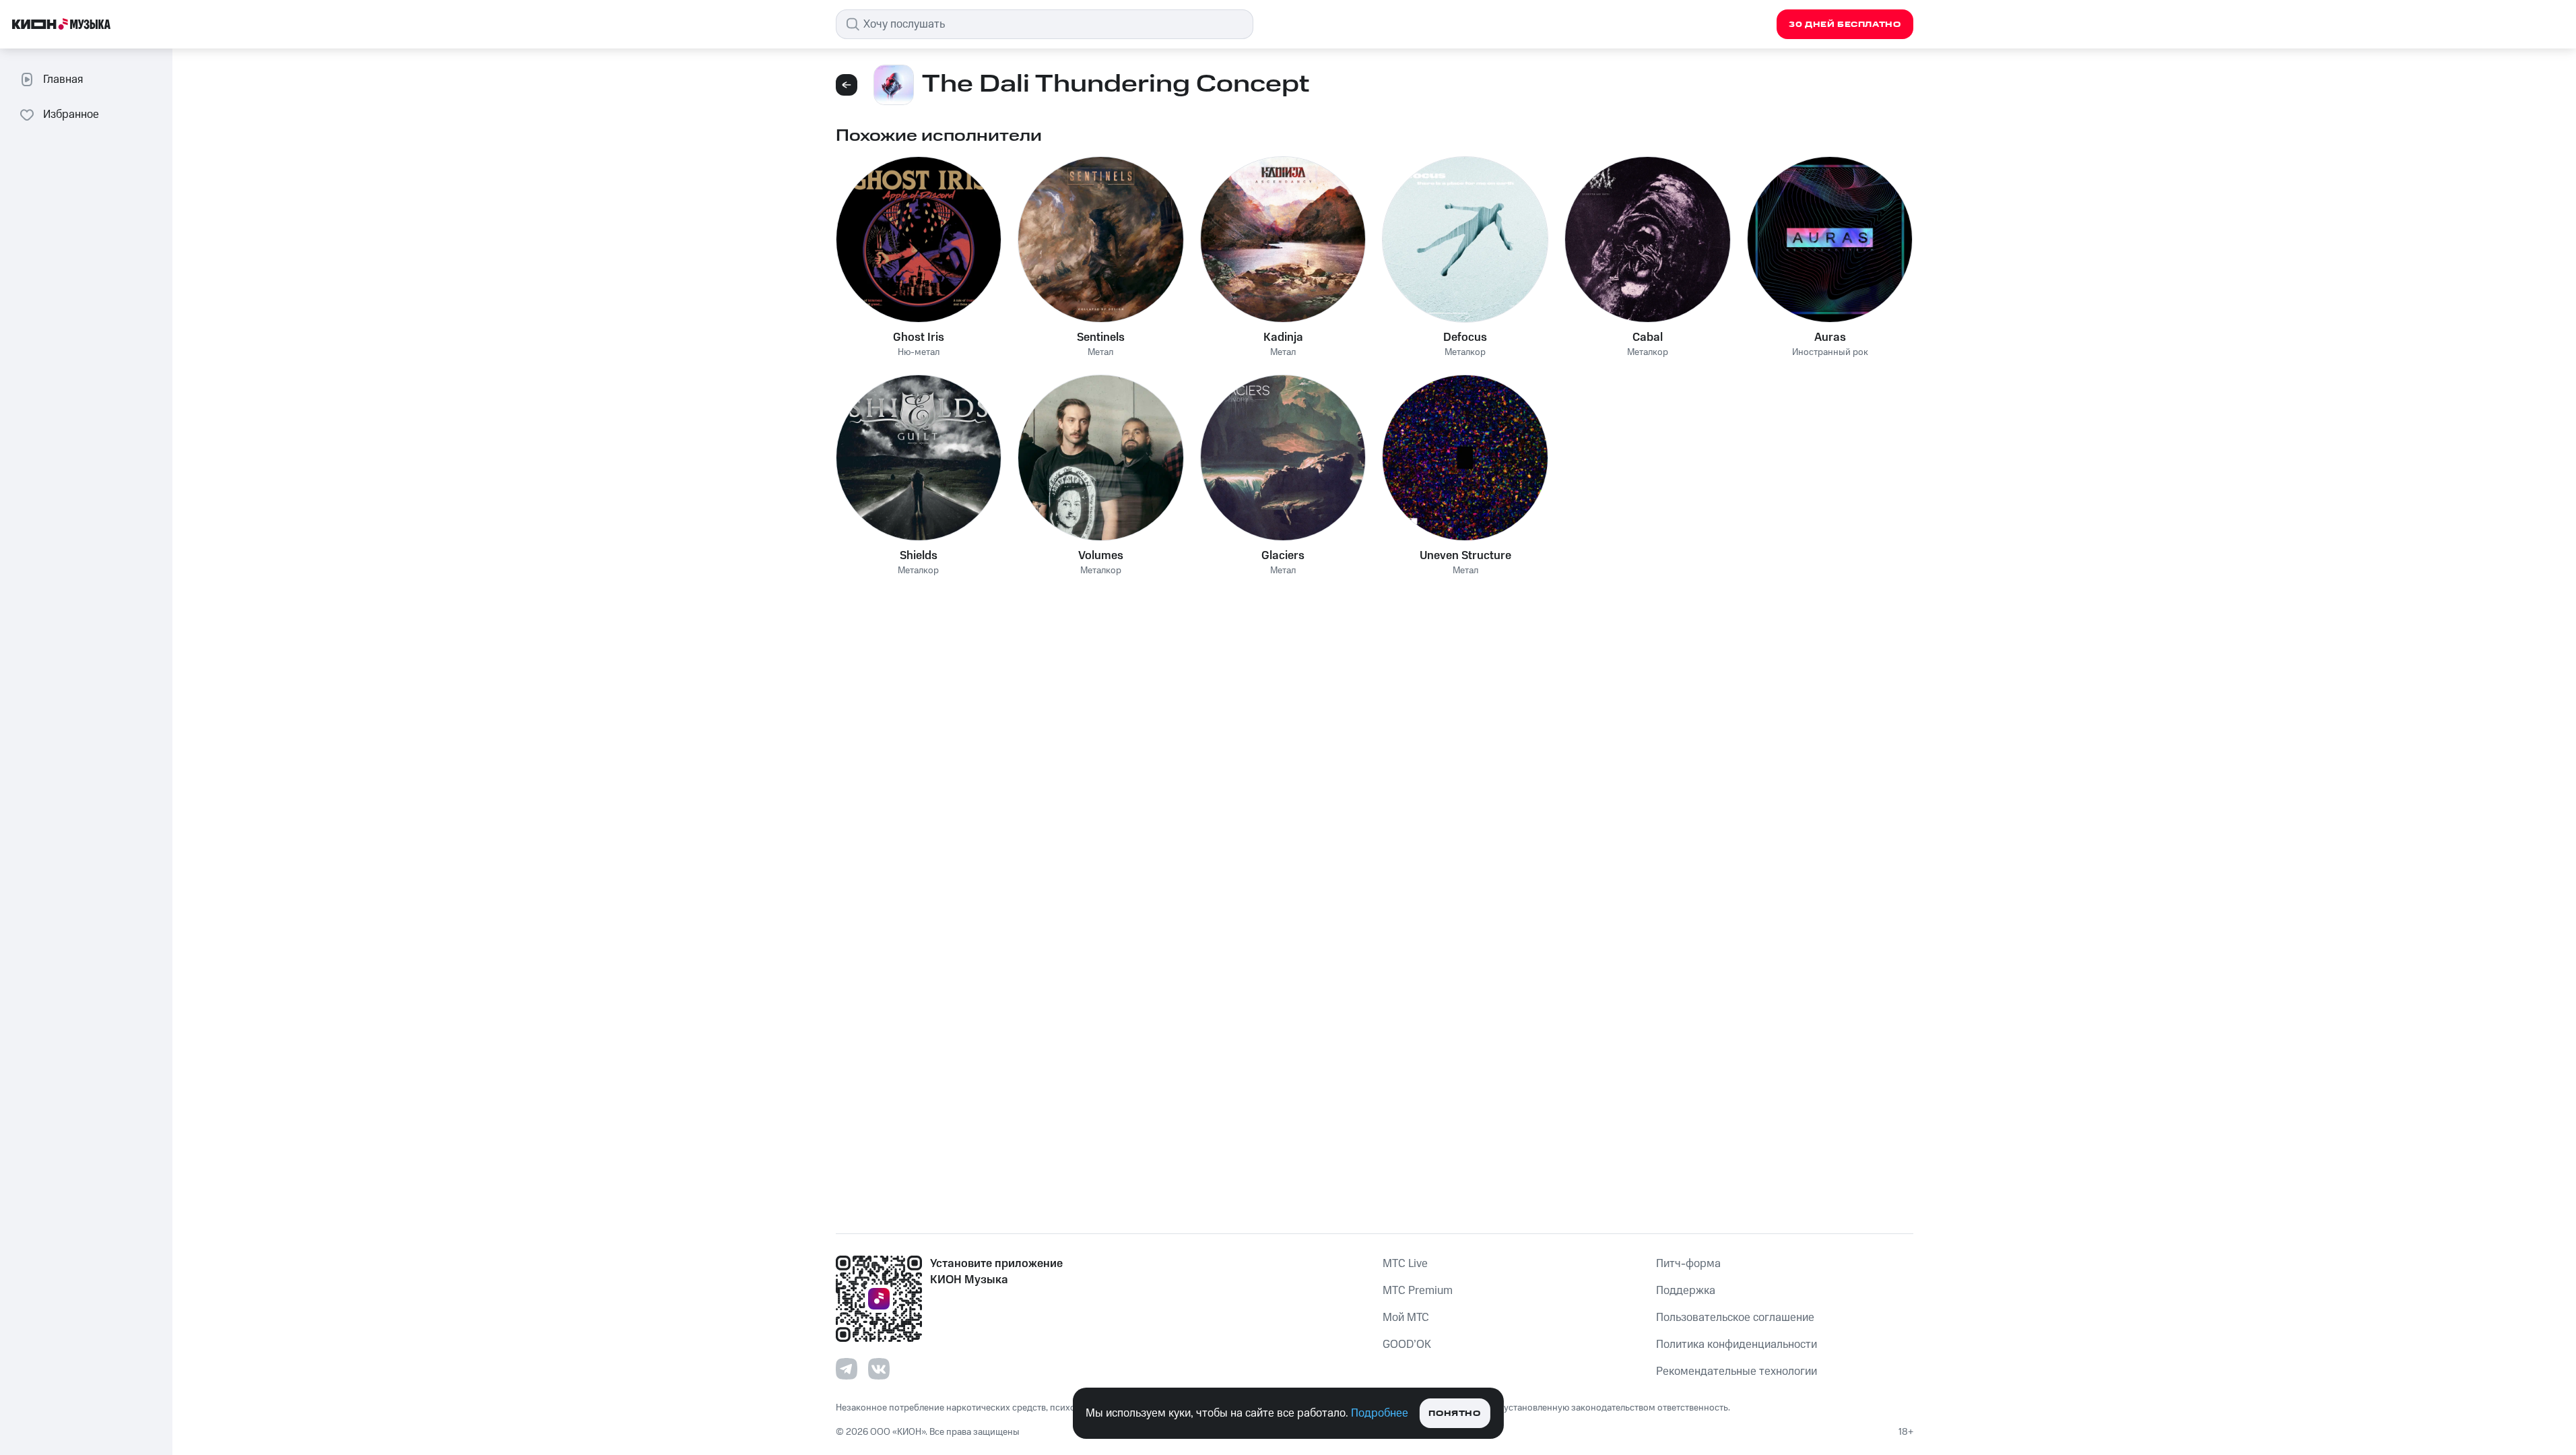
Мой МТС (1406, 1318)
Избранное (71, 115)
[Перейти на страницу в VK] (879, 1369)
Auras (1830, 337)
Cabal (1648, 337)
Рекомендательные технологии (1737, 1371)
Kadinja (1283, 337)
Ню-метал (919, 353)
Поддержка (1686, 1291)
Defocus (1465, 337)
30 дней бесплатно (1845, 25)
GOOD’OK (1407, 1345)
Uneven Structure (1465, 556)
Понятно (1454, 1414)
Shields (919, 556)
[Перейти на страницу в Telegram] (847, 1369)
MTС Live (1405, 1264)
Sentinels (1101, 337)
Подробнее (1380, 1413)
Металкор (1465, 353)
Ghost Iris (919, 337)
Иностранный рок (1830, 353)
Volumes (1101, 556)
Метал (1100, 353)
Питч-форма (1688, 1264)
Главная (63, 79)
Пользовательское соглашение (1735, 1318)
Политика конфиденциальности (1737, 1345)
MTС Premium (1418, 1291)
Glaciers (1283, 556)
